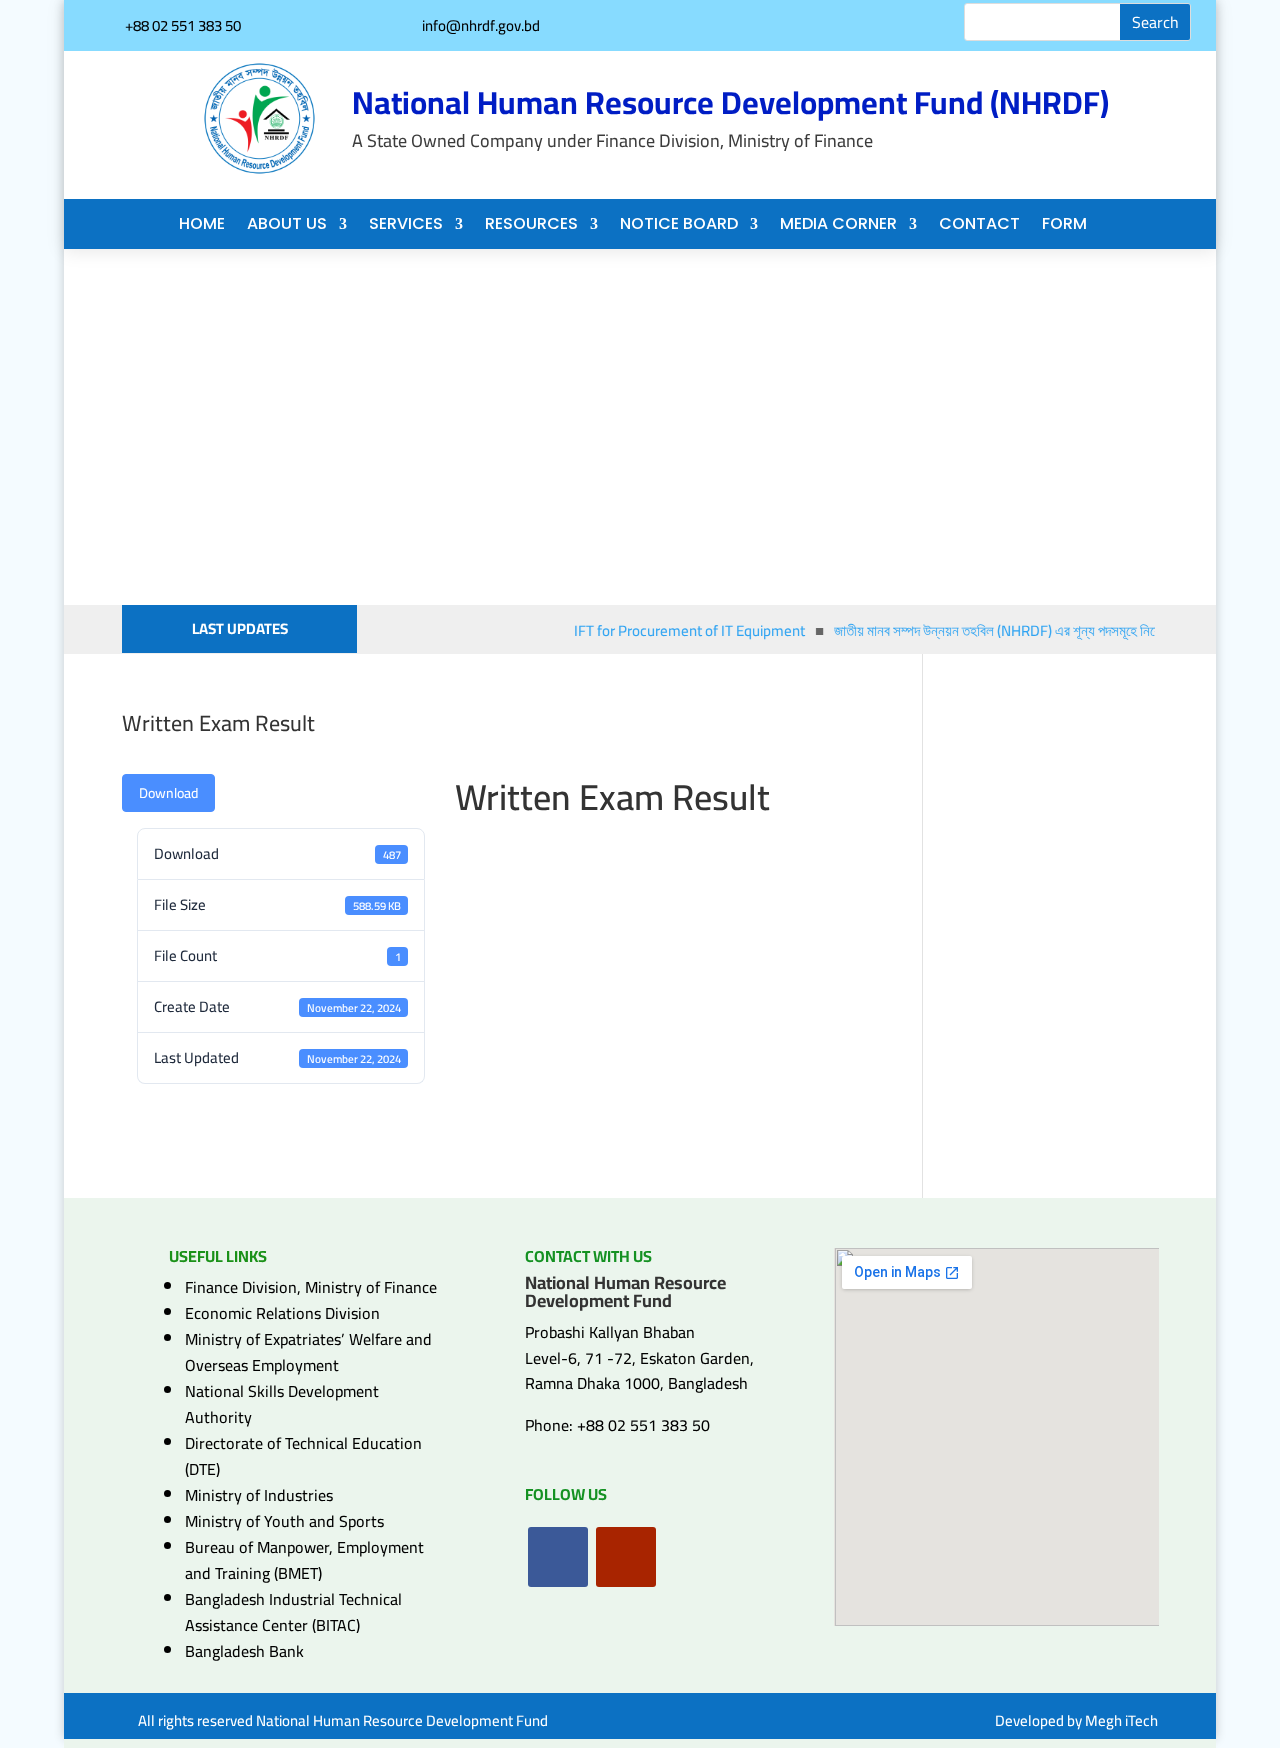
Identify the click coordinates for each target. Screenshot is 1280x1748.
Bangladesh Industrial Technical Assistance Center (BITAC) (293, 1612)
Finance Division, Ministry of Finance (311, 1287)
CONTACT (979, 226)
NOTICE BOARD (679, 226)
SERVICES (406, 226)
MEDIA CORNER (838, 226)
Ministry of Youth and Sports (284, 1521)
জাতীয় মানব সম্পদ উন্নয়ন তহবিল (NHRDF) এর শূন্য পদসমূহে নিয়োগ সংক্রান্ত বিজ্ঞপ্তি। (1044, 630)
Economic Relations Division (282, 1313)
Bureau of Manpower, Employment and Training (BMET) (304, 1560)
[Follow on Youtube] (626, 1557)
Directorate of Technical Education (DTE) (303, 1456)
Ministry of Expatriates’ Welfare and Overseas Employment (308, 1352)
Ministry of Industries (259, 1495)
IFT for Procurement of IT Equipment (681, 630)
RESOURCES (531, 226)
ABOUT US (287, 226)
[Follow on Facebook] (558, 1557)
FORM (1064, 226)
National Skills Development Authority (282, 1404)
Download (168, 793)
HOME (202, 226)
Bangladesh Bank (244, 1651)
